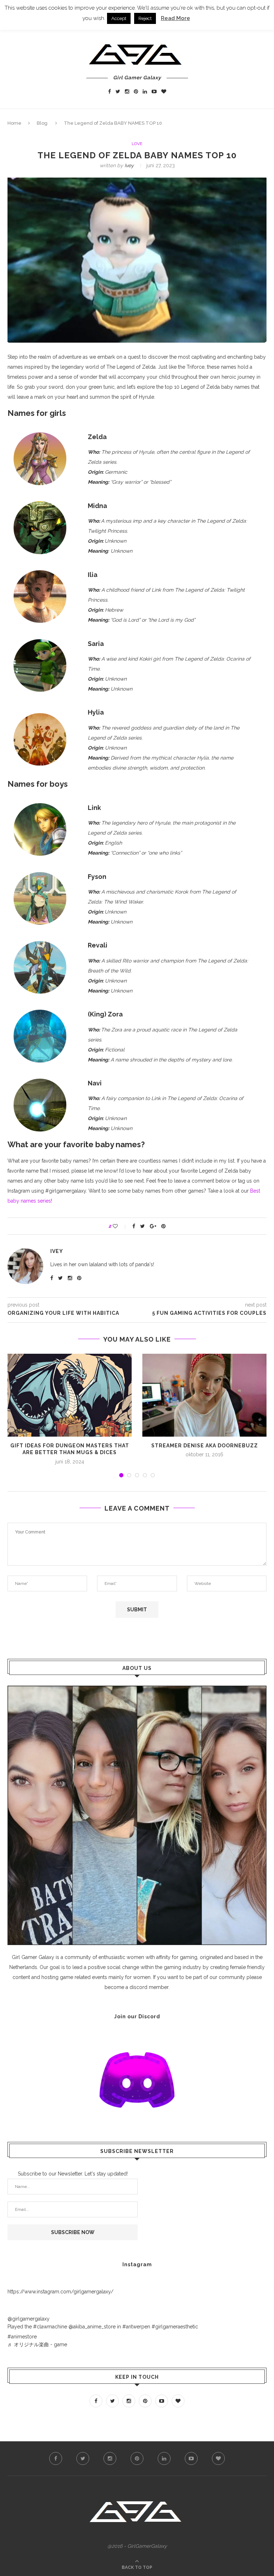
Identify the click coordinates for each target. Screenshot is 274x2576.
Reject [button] (145, 18)
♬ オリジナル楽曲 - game (37, 2344)
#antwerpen (136, 2327)
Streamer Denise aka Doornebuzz (205, 1446)
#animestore (22, 2337)
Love (137, 144)
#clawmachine (50, 2327)
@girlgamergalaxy (29, 2319)
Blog (42, 123)
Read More (176, 18)
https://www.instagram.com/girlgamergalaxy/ (60, 2292)
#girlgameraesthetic (175, 2327)
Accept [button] (119, 18)
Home (14, 123)
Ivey (129, 165)
